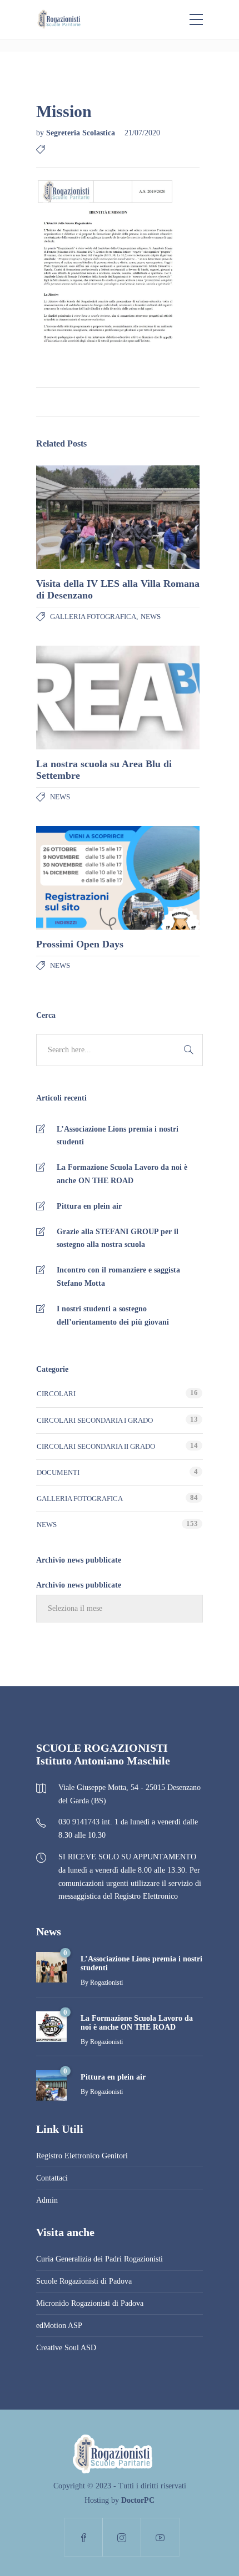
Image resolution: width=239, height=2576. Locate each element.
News (151, 617)
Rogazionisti (106, 1982)
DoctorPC (138, 2500)
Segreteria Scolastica (82, 133)
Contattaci (52, 2178)
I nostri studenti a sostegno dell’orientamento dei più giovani (113, 1315)
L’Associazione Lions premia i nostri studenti (118, 1136)
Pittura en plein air (89, 1206)
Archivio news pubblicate (79, 1585)
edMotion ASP (59, 2326)
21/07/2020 (142, 133)
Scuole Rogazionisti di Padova (84, 2281)
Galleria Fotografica (93, 617)
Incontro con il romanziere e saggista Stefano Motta (118, 1277)
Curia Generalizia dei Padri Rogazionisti (99, 2259)
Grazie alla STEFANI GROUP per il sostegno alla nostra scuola (118, 1238)
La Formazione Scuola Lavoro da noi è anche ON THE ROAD (122, 1174)
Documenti (58, 1472)
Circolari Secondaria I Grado (95, 1420)
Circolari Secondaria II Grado (96, 1446)
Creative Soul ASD (66, 2348)
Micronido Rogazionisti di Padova (90, 2303)
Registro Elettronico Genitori (82, 2156)
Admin (47, 2200)
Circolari (56, 1394)
